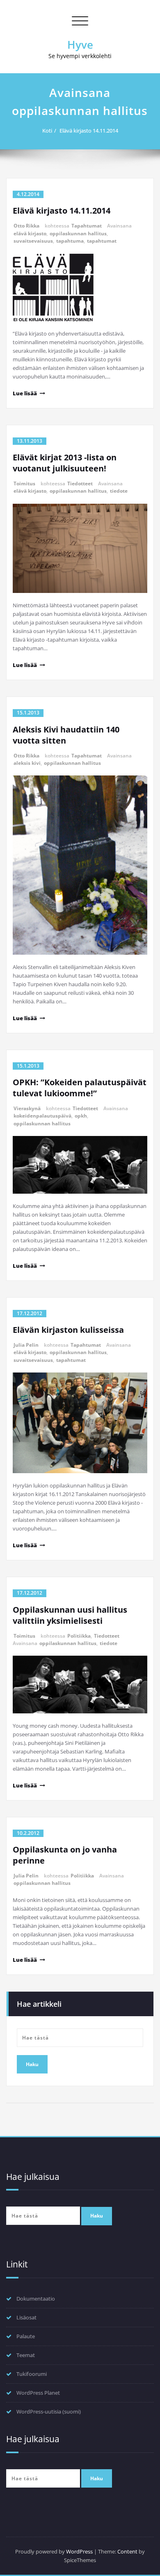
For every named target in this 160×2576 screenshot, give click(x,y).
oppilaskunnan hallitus (78, 233)
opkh (81, 1116)
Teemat (26, 2355)
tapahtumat (102, 241)
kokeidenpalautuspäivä (42, 1116)
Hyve (80, 45)
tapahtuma (70, 241)
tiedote (119, 491)
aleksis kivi (27, 763)
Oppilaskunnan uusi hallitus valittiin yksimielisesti (70, 1615)
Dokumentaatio (36, 2299)
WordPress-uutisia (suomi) (49, 2411)
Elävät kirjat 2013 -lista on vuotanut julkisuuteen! (65, 463)
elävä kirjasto (30, 233)
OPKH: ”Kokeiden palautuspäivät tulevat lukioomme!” (80, 1088)
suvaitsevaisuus (33, 241)
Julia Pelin (26, 1345)
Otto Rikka (26, 226)
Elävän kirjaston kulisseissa (68, 1330)
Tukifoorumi (32, 2374)
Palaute (26, 2336)
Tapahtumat (87, 226)
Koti (47, 131)
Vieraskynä (27, 1108)
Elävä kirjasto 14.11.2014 (89, 131)
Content (127, 2551)
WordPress (79, 2551)
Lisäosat (26, 2317)
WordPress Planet (38, 2393)
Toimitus (24, 483)
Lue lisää (25, 393)
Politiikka (79, 1636)
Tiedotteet (80, 483)
